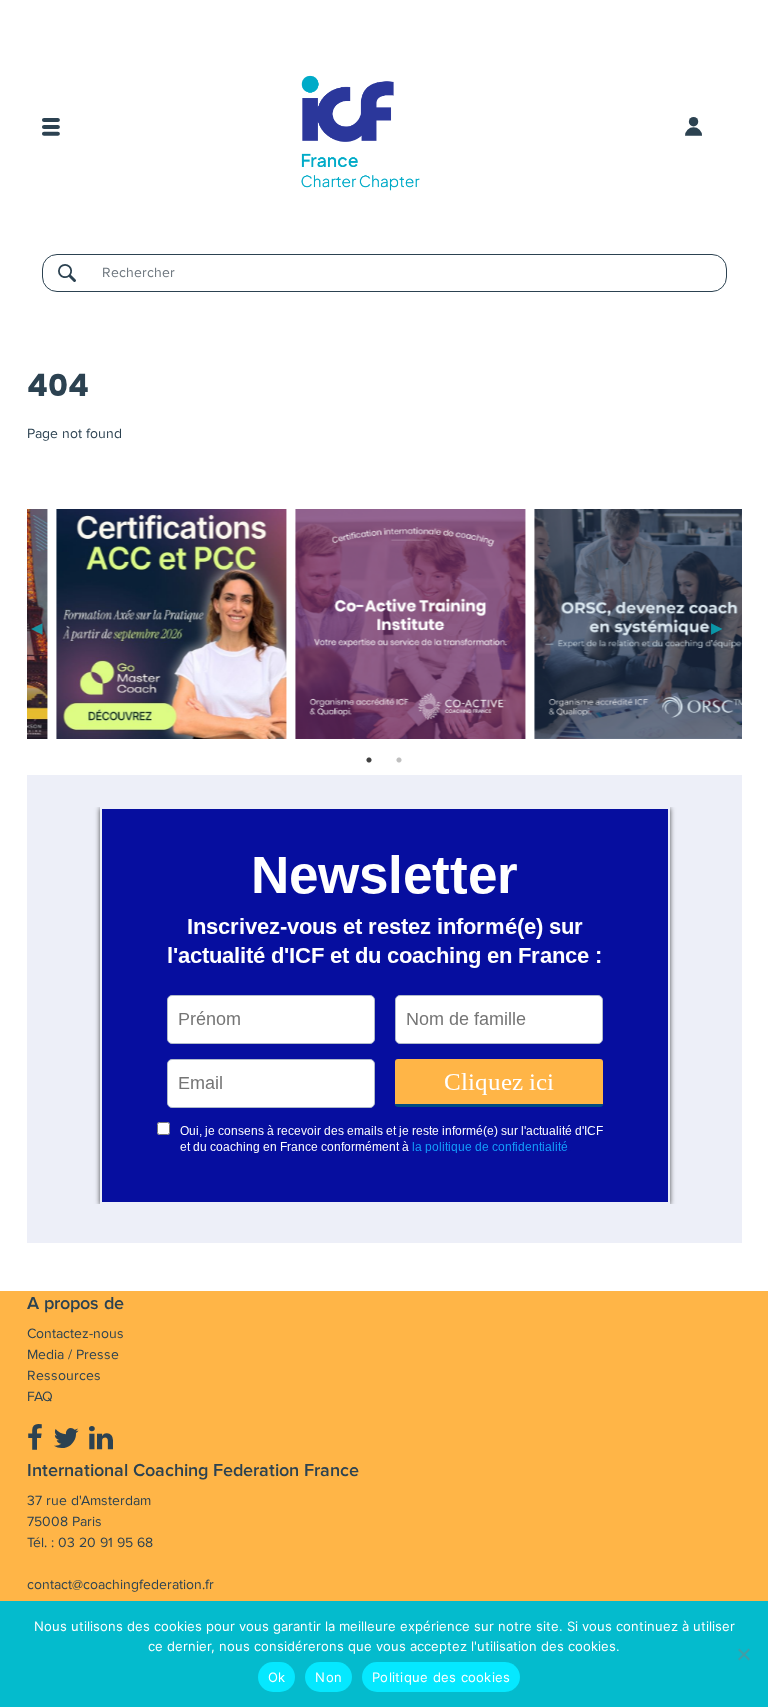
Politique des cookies (441, 1677)
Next (717, 627)
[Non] (743, 1654)
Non (328, 1677)
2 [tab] (399, 760)
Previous (37, 627)
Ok (277, 1677)
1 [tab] (369, 760)
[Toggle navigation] (51, 127)
